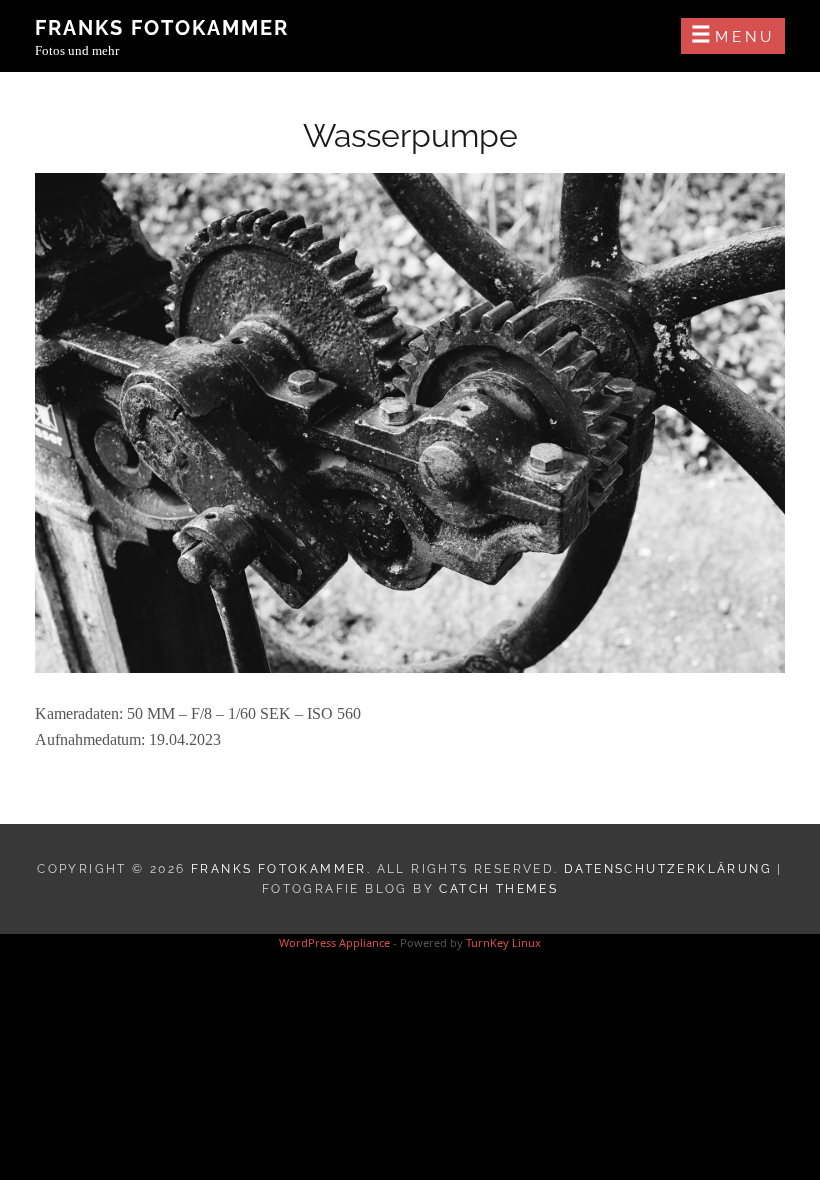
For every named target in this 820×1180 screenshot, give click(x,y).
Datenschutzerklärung (668, 869)
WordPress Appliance (334, 942)
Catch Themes (498, 889)
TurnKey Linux (503, 942)
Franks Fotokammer (162, 28)
